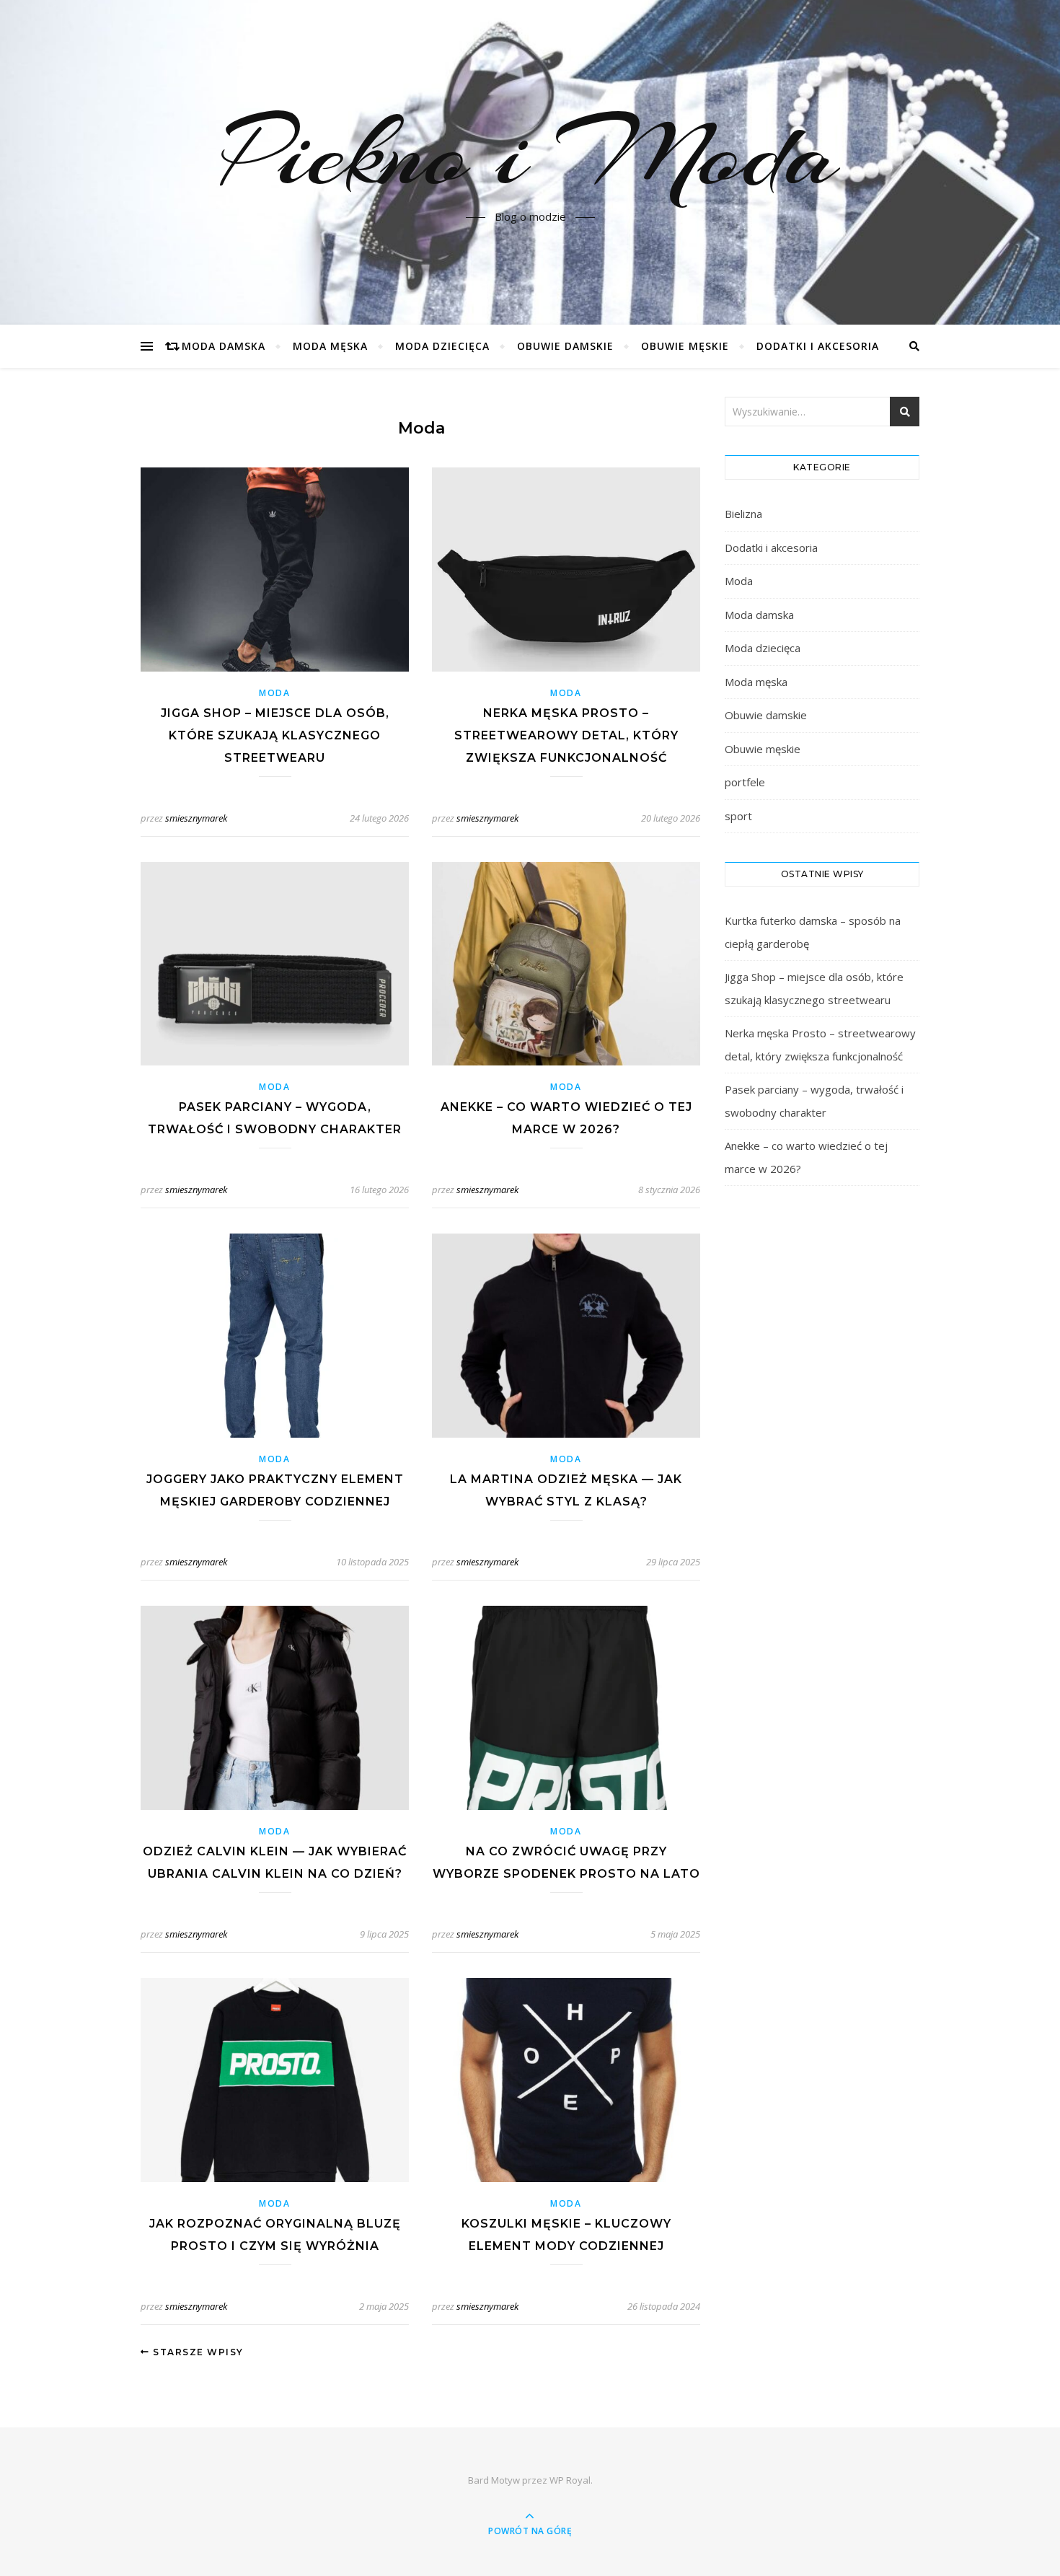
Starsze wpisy (197, 2352)
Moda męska (330, 346)
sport (738, 816)
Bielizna (743, 514)
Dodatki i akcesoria (818, 346)
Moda (275, 693)
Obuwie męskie (685, 346)
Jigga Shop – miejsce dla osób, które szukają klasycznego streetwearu (275, 735)
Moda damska (224, 346)
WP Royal (570, 2480)
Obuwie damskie (565, 346)
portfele (745, 782)
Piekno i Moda (530, 154)
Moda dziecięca (442, 346)
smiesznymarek (196, 818)
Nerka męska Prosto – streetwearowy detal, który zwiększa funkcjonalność (566, 735)
